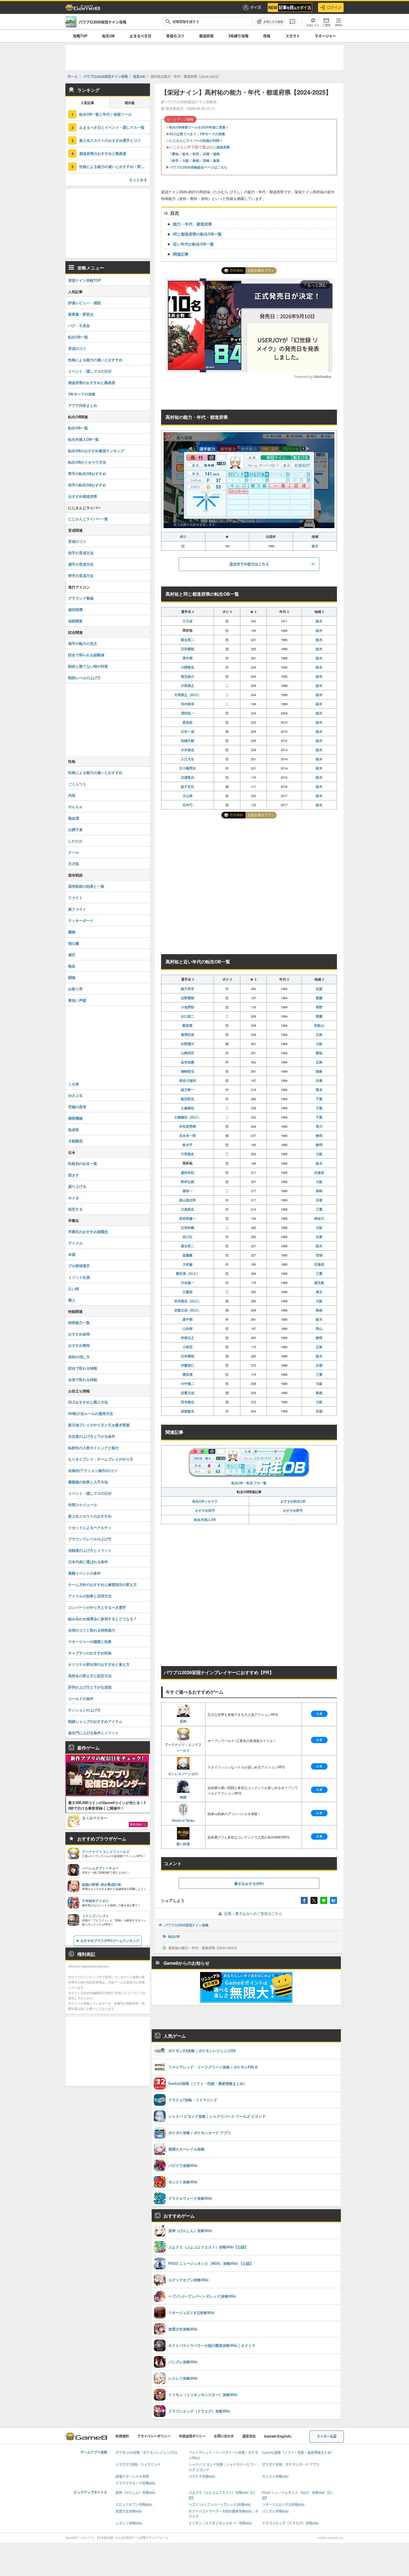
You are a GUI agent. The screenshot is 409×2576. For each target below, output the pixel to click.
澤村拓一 (188, 713)
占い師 (74, 1289)
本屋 (72, 1254)
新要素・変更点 (81, 314)
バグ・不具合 (79, 326)
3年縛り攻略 (238, 36)
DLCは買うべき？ (183, 134)
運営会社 (249, 2436)
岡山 (319, 1328)
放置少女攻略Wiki (129, 2511)
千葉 (319, 1099)
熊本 (319, 1090)
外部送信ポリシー (192, 2436)
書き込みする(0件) (249, 1883)
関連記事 (181, 254)
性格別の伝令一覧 (83, 1163)
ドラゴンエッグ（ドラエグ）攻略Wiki (290, 2523)
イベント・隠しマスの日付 (90, 371)
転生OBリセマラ (205, 1501)
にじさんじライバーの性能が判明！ (196, 140)
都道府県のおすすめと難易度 (103, 153)
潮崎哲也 (188, 1071)
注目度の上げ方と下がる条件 (92, 1436)
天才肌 (74, 864)
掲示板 (130, 103)
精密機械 (75, 1118)
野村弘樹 (188, 1182)
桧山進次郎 (188, 1200)
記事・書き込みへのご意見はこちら (253, 1914)
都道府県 (206, 36)
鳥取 (216, 160)
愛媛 (319, 998)
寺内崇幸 (188, 704)
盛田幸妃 (188, 1172)
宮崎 (206, 160)
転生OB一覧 (78, 337)
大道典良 (188, 1209)
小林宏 (188, 1347)
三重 (319, 1209)
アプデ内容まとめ (83, 405)
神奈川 (319, 1218)
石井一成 (188, 731)
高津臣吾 (188, 1035)
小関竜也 (188, 667)
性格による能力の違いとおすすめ (95, 360)
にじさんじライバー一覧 (88, 519)
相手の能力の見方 (83, 643)
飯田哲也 (188, 1099)
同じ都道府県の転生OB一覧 (197, 234)
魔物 (72, 932)
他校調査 (75, 621)
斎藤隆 (188, 1255)
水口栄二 (188, 1016)
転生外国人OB (205, 1520)
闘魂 (72, 977)
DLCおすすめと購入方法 (88, 1402)
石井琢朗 (188, 649)
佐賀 (319, 989)
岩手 (175, 160)
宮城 (319, 1255)
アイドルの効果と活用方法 (90, 1596)
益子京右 (188, 786)
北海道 (319, 1172)
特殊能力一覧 (79, 1322)
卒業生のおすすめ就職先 (88, 1232)
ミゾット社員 (79, 1277)
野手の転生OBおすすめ (87, 473)
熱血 (72, 966)
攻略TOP (80, 36)
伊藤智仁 (188, 1365)
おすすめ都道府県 (83, 496)
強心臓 (74, 943)
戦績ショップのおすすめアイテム (95, 1721)
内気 (72, 795)
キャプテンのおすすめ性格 (90, 1653)
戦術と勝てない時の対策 (88, 666)
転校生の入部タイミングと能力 (93, 1448)
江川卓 (188, 621)
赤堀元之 (188, 1338)
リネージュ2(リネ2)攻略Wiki (283, 2505)
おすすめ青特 (79, 1345)
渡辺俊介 (188, 676)
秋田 (196, 154)
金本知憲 (188, 1062)
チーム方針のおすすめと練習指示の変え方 (103, 1584)
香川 (319, 1126)
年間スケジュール (83, 1505)
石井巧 (188, 805)
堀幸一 (188, 1191)
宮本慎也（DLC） (188, 1301)
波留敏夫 (188, 1411)
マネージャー (325, 36)
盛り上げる (77, 1186)
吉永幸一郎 (188, 1135)
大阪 (186, 160)
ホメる (74, 1198)
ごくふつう (77, 784)
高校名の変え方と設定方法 (90, 1676)
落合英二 (188, 640)
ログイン (334, 7)
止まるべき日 (141, 36)
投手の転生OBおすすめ (87, 485)
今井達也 (188, 750)
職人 (72, 1300)
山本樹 (188, 1328)
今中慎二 (188, 1384)
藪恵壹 (188, 1025)
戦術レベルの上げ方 (84, 678)
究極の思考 (77, 1107)
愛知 (175, 154)
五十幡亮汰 (188, 768)
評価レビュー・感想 (84, 303)
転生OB (108, 36)
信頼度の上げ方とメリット (90, 1550)
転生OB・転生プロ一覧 (249, 1483)
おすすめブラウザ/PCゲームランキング (110, 1941)
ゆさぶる (75, 1095)
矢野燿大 (188, 1044)
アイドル (75, 1243)
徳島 (216, 154)
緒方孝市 (188, 989)
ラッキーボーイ (81, 920)
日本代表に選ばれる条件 (88, 1562)
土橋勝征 (188, 1108)
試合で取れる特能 (83, 1368)
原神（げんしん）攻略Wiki (135, 2493)
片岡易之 (188, 686)
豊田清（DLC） (188, 1273)
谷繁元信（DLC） (188, 1310)
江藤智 (188, 1292)
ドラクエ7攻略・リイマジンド (138, 2465)
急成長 (74, 1129)
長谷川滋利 (188, 1080)
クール (74, 852)
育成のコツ (175, 36)
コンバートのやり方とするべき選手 (97, 1607)
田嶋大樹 (188, 741)
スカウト (293, 36)
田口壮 (188, 1237)
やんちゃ (75, 807)
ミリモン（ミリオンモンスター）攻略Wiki (220, 2523)
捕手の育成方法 (81, 564)
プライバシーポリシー (154, 2436)
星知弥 (188, 722)
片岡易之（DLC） (188, 695)
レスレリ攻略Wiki (129, 2523)
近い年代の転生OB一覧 (194, 244)
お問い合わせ (224, 2436)
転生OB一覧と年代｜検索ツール (105, 114)
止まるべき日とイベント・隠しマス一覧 (112, 127)
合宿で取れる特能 (83, 1379)
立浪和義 (188, 1228)
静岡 (319, 1135)
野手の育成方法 (81, 576)
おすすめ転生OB (293, 1501)
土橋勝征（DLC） (188, 1117)
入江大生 (188, 759)
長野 (319, 1007)
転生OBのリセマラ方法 (87, 462)
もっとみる (138, 180)
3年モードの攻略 (212, 134)
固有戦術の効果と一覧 (86, 886)
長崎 (319, 1191)
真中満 (188, 658)
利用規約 (122, 2436)
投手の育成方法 (81, 553)
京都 (319, 1200)
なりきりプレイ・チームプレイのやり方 (101, 1459)
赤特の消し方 (79, 1357)
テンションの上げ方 (84, 1710)
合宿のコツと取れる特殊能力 (92, 1630)
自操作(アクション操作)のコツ (93, 1470)
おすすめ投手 (205, 1510)
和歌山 (319, 1025)
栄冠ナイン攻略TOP (85, 280)
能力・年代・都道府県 (193, 224)
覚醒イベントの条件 (84, 1573)
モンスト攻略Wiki (275, 2477)
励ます (74, 1175)
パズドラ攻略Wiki (202, 2477)
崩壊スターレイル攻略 (132, 2477)
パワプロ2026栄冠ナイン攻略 (186, 1925)
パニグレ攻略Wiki (275, 2511)
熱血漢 (74, 818)
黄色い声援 (77, 1000)
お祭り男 (75, 989)
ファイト (75, 898)
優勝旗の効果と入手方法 (88, 1482)
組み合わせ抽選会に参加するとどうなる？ (103, 1619)
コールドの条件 (81, 1698)
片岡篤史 (188, 1154)
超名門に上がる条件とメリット (93, 1733)
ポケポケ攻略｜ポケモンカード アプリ (291, 2465)
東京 (319, 1292)
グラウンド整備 (81, 598)
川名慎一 (188, 1283)
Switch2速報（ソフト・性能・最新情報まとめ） (298, 2453)
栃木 (186, 154)
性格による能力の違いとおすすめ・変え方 (114, 166)
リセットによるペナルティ (90, 1527)
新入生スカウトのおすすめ (90, 1516)
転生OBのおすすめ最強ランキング (96, 451)
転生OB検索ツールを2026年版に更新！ (199, 127)
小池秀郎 (188, 1007)
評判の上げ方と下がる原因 (90, 1687)
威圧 (72, 955)
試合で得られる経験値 (86, 655)
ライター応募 (327, 2437)
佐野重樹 (188, 998)
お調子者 (75, 829)
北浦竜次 (188, 777)
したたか (75, 841)
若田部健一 (188, 1218)
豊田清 (188, 1374)
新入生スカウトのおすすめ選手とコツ (110, 140)
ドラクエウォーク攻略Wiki (135, 2483)
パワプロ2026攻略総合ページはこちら (198, 167)
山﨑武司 (188, 1053)
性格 (267, 36)
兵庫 (206, 154)
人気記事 (87, 103)
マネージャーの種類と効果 (90, 1641)
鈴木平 (188, 1145)
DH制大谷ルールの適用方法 (91, 1413)
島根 (196, 160)
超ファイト (77, 909)
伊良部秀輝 (188, 1126)
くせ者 (74, 1084)
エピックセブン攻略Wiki (134, 2505)
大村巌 (188, 1264)
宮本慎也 (188, 1402)
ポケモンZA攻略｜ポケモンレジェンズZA (146, 2453)
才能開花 (75, 1141)
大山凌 (188, 796)
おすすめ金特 (79, 1334)
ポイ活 (256, 7)
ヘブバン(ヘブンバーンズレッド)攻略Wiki (220, 2505)
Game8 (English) (278, 2436)
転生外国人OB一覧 (83, 439)
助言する (75, 1209)
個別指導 (75, 609)
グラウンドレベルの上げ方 (90, 1539)
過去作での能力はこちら (249, 564)
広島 (319, 1035)
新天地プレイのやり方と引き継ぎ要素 (99, 1425)
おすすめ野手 (293, 1510)
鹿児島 (319, 1283)
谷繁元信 (188, 1393)
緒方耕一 (188, 1090)
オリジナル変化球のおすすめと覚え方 (99, 1664)
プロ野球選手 (79, 1266)
